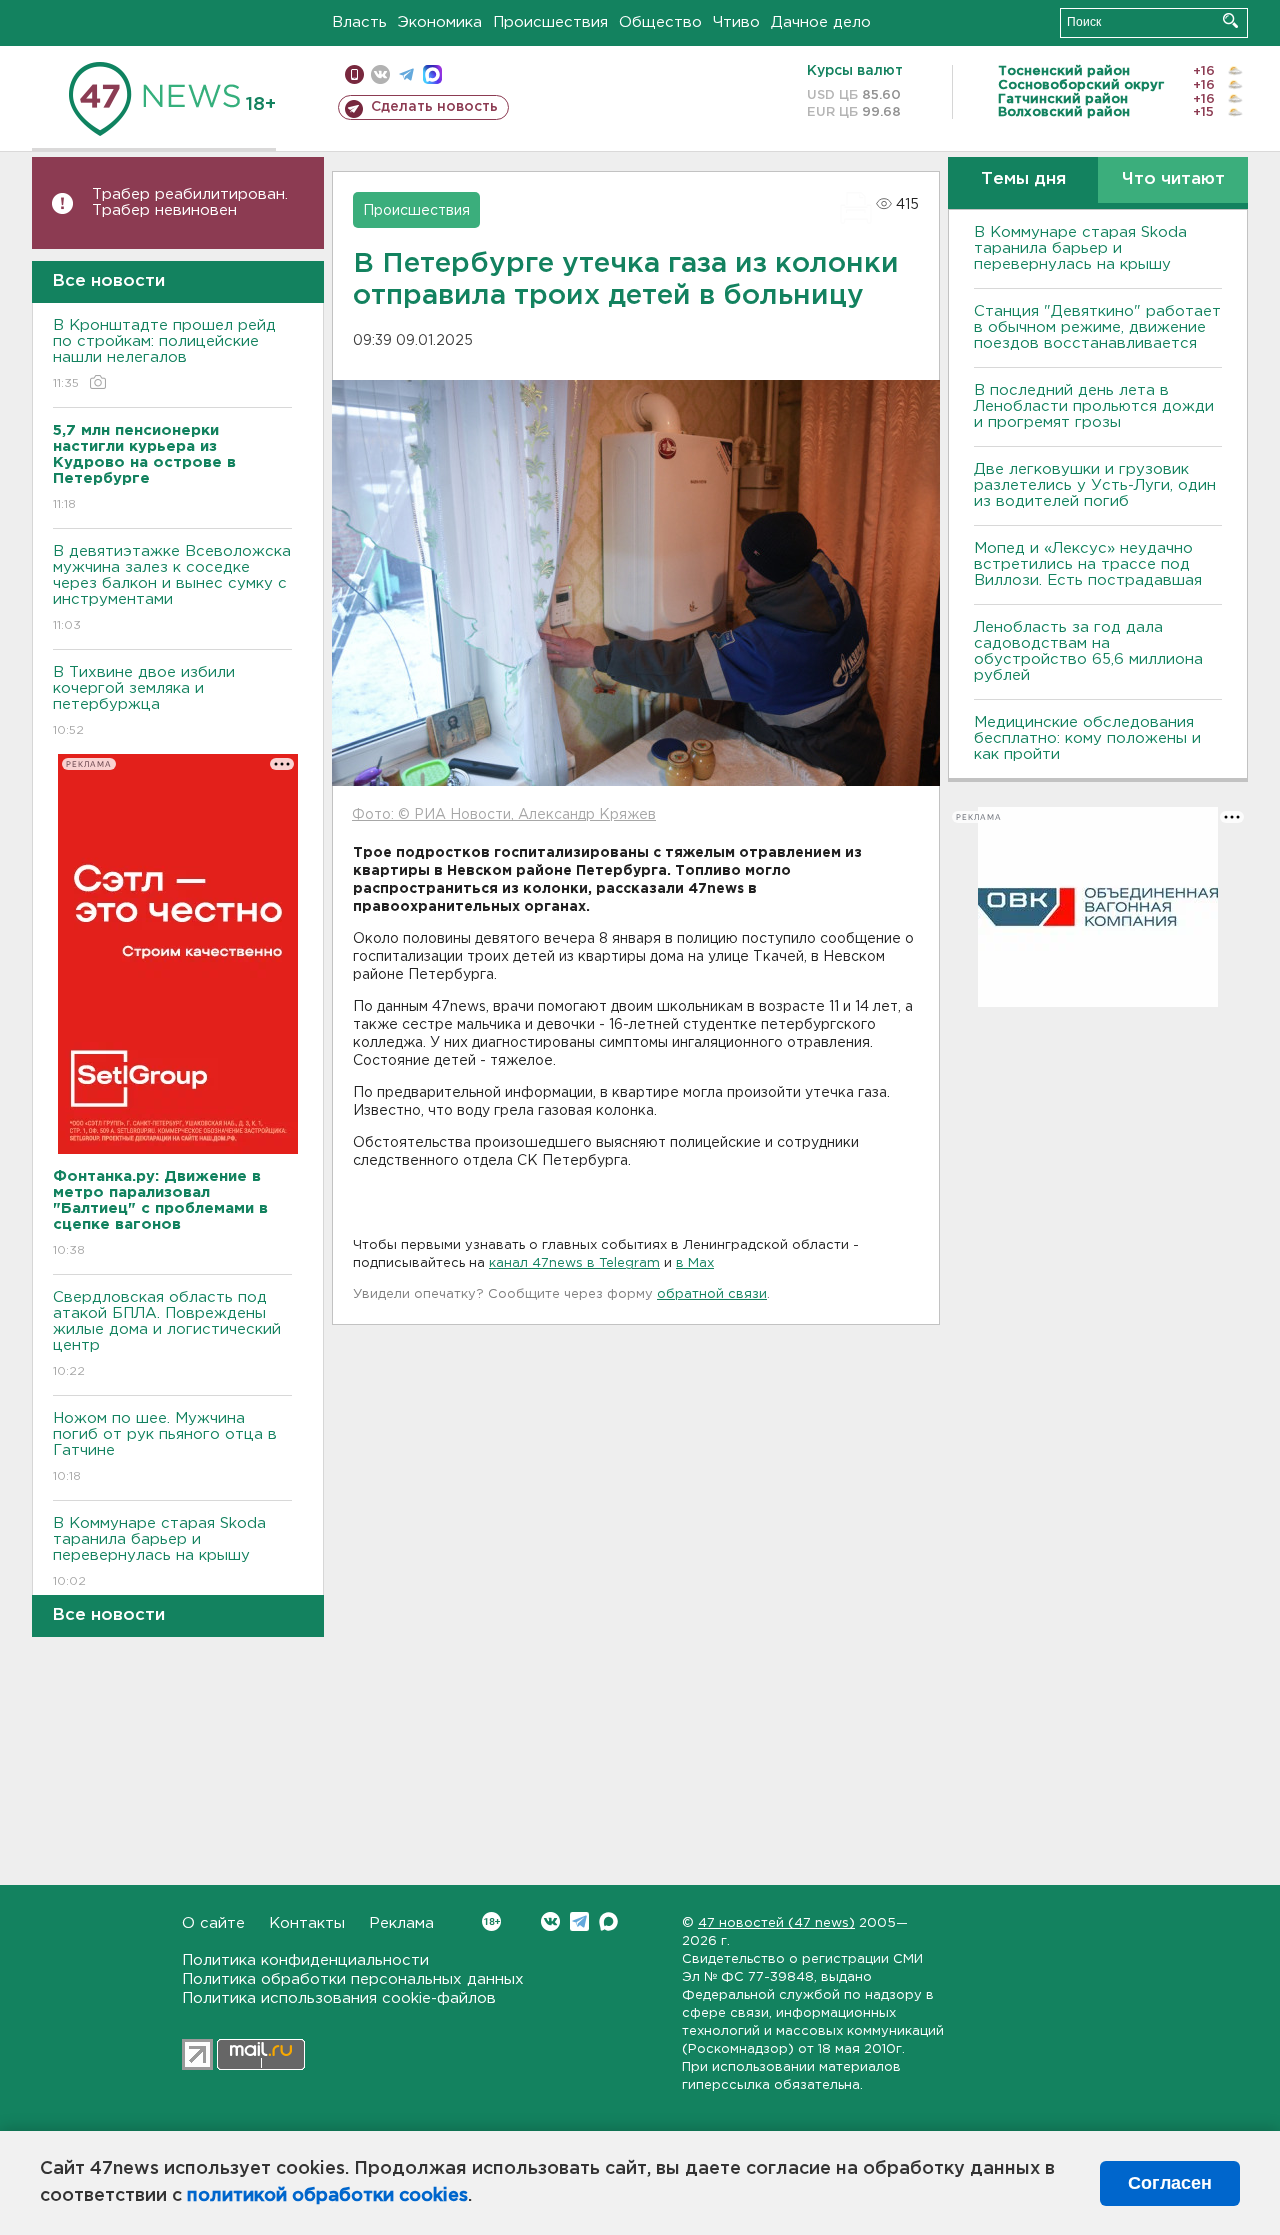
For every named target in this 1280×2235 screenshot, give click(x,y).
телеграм (406, 74)
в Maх (695, 1263)
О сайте (213, 1923)
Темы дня (1023, 179)
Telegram (579, 1921)
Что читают (1173, 179)
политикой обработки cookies (327, 2196)
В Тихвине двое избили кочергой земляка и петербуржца (144, 701)
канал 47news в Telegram (574, 1263)
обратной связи (712, 1294)
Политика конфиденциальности (305, 1960)
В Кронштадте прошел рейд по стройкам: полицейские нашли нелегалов (164, 354)
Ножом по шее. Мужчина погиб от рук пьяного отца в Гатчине (165, 1447)
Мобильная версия (354, 74)
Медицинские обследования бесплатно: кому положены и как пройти (1087, 738)
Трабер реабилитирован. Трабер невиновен (190, 202)
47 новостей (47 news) (776, 1923)
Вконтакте (550, 1921)
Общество (660, 22)
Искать (1230, 20)
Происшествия (550, 22)
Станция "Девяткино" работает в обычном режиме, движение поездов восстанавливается (1097, 327)
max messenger (432, 74)
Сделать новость (434, 107)
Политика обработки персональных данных (353, 1979)
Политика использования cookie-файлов (339, 1998)
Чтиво (736, 22)
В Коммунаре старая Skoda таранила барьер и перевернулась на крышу (159, 1552)
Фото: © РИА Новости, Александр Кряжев (504, 815)
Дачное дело (821, 22)
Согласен (1170, 2183)
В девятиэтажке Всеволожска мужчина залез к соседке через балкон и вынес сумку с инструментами (172, 588)
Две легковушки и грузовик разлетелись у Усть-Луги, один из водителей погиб (1095, 485)
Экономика (440, 22)
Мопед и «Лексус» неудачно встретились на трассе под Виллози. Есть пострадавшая (1088, 564)
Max (608, 1921)
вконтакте (380, 74)
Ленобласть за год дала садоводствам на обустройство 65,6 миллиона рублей (1088, 651)
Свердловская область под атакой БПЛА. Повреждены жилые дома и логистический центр (167, 1334)
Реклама (401, 1923)
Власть (359, 22)
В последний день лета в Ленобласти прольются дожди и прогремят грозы (1094, 406)
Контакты (307, 1923)
